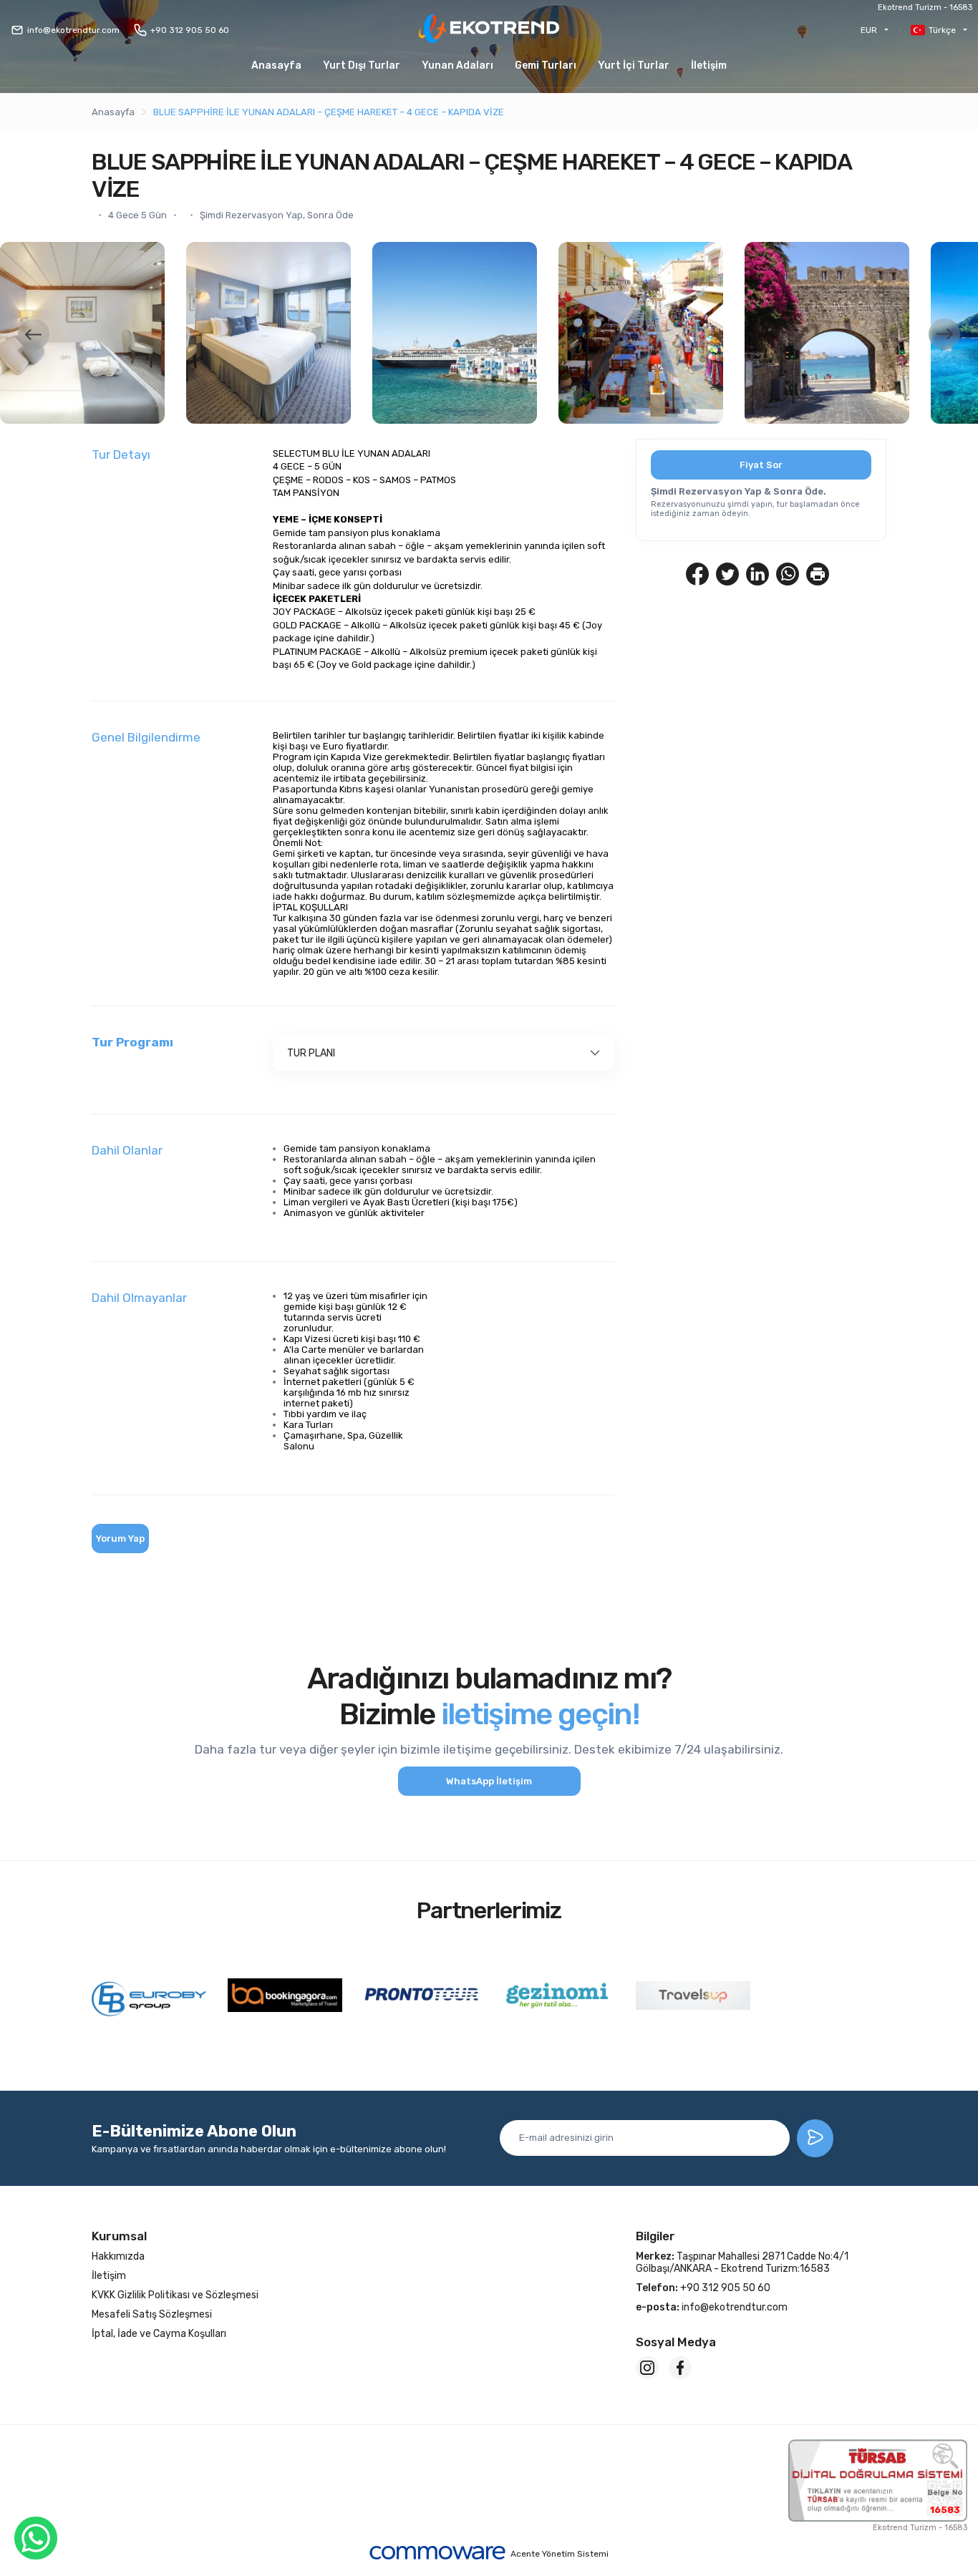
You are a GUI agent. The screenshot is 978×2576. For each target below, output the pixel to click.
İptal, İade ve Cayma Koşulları (159, 2334)
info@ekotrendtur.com (73, 30)
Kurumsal (119, 2236)
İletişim (709, 65)
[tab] (444, 1053)
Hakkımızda (118, 2256)
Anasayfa (276, 65)
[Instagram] (647, 2368)
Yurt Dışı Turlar (362, 65)
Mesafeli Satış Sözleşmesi (152, 2314)
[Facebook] (680, 2368)
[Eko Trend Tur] (489, 30)
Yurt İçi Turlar (634, 65)
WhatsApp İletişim (489, 1781)
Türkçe (942, 30)
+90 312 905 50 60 (190, 30)
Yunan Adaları (457, 65)
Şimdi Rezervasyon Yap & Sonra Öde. (739, 491)
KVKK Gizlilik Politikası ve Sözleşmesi (175, 2295)
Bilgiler (655, 2236)
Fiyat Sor (761, 465)
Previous (34, 334)
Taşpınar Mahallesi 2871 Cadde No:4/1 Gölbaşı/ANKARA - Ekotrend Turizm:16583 (742, 2262)
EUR (869, 30)
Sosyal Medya (676, 2342)
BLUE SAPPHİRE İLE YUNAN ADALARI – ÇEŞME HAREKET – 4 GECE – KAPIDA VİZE (329, 112)
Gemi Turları (546, 65)
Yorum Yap (120, 1539)
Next (944, 334)
